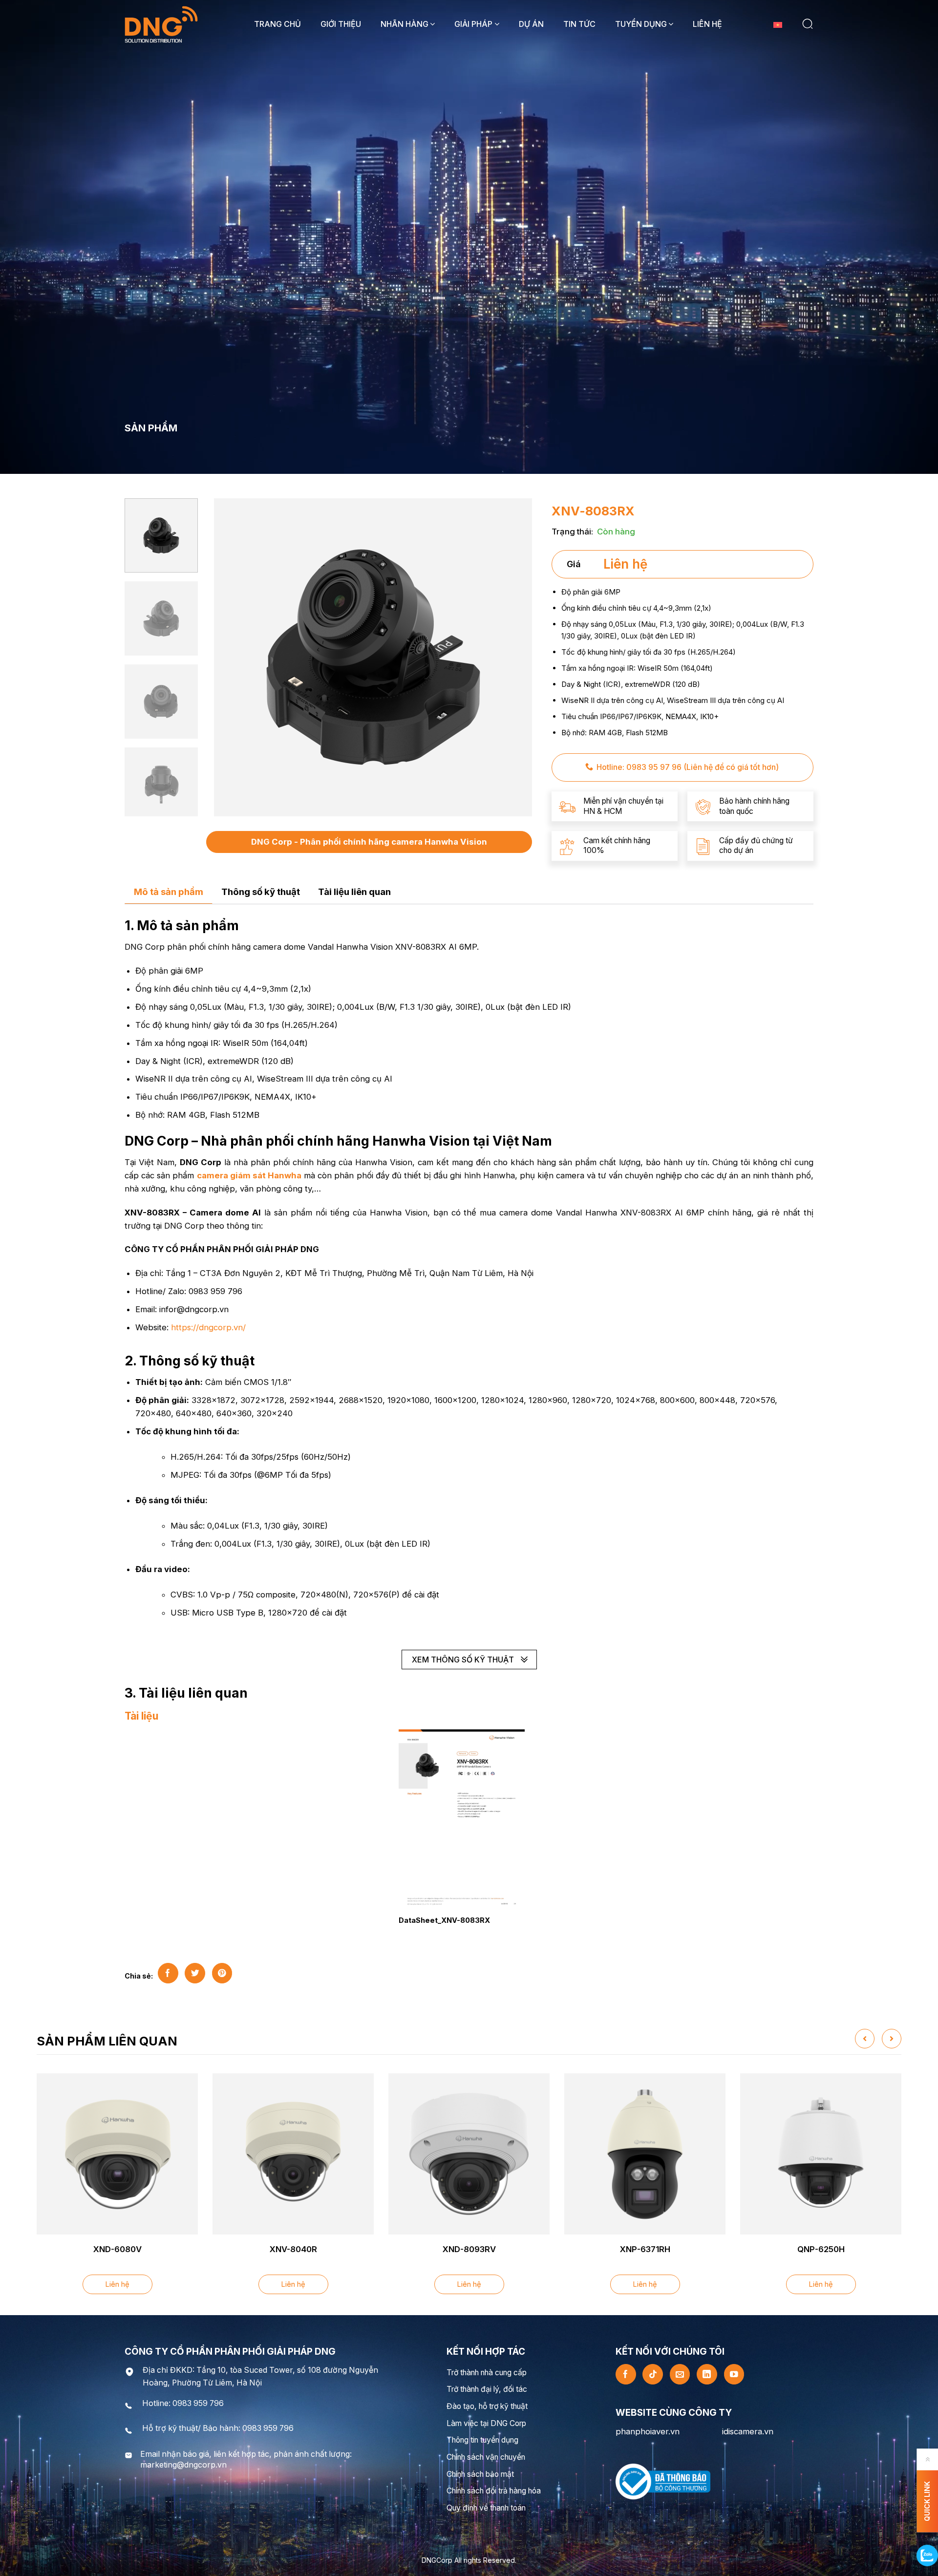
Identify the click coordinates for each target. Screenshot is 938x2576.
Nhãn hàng (405, 24)
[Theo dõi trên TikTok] (653, 2374)
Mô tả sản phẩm (169, 892)
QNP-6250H (821, 2249)
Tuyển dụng (641, 24)
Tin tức (579, 24)
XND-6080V (117, 2249)
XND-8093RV (469, 2249)
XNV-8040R (293, 2249)
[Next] (516, 657)
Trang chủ (277, 24)
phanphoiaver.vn (648, 2431)
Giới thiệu (341, 24)
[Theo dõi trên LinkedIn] (707, 2374)
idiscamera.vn (748, 2431)
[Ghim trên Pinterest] (222, 1973)
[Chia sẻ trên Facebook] (168, 1973)
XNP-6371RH (645, 2249)
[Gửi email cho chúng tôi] (680, 2374)
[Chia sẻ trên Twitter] (195, 1973)
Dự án (531, 24)
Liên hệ (707, 24)
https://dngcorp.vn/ (208, 1327)
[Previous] (230, 657)
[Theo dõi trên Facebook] (626, 2374)
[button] (808, 24)
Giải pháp (473, 24)
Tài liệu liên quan (354, 892)
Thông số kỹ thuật (261, 892)
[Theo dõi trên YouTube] (734, 2374)
